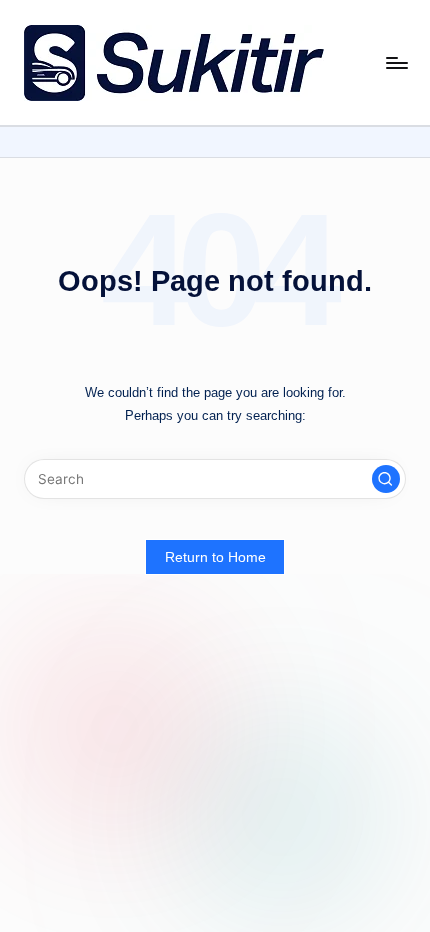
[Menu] (396, 62)
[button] (386, 479)
